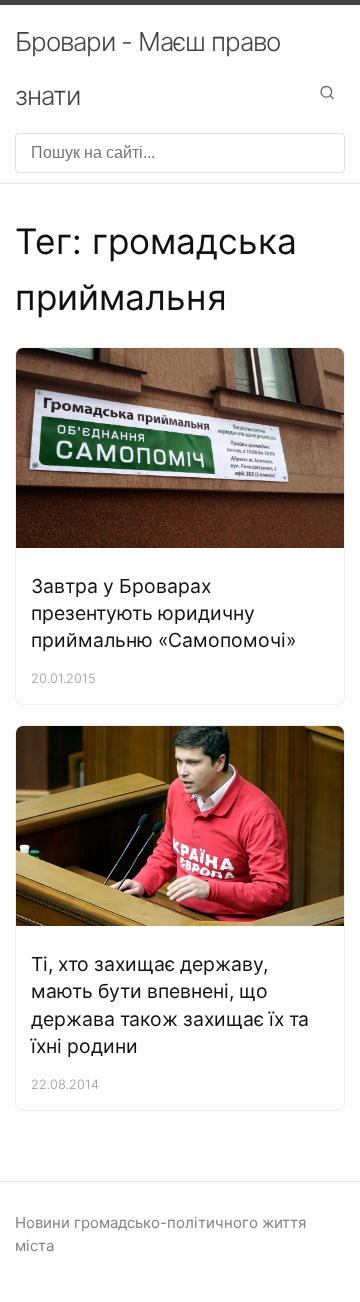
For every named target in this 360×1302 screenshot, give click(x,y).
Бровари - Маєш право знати (147, 68)
